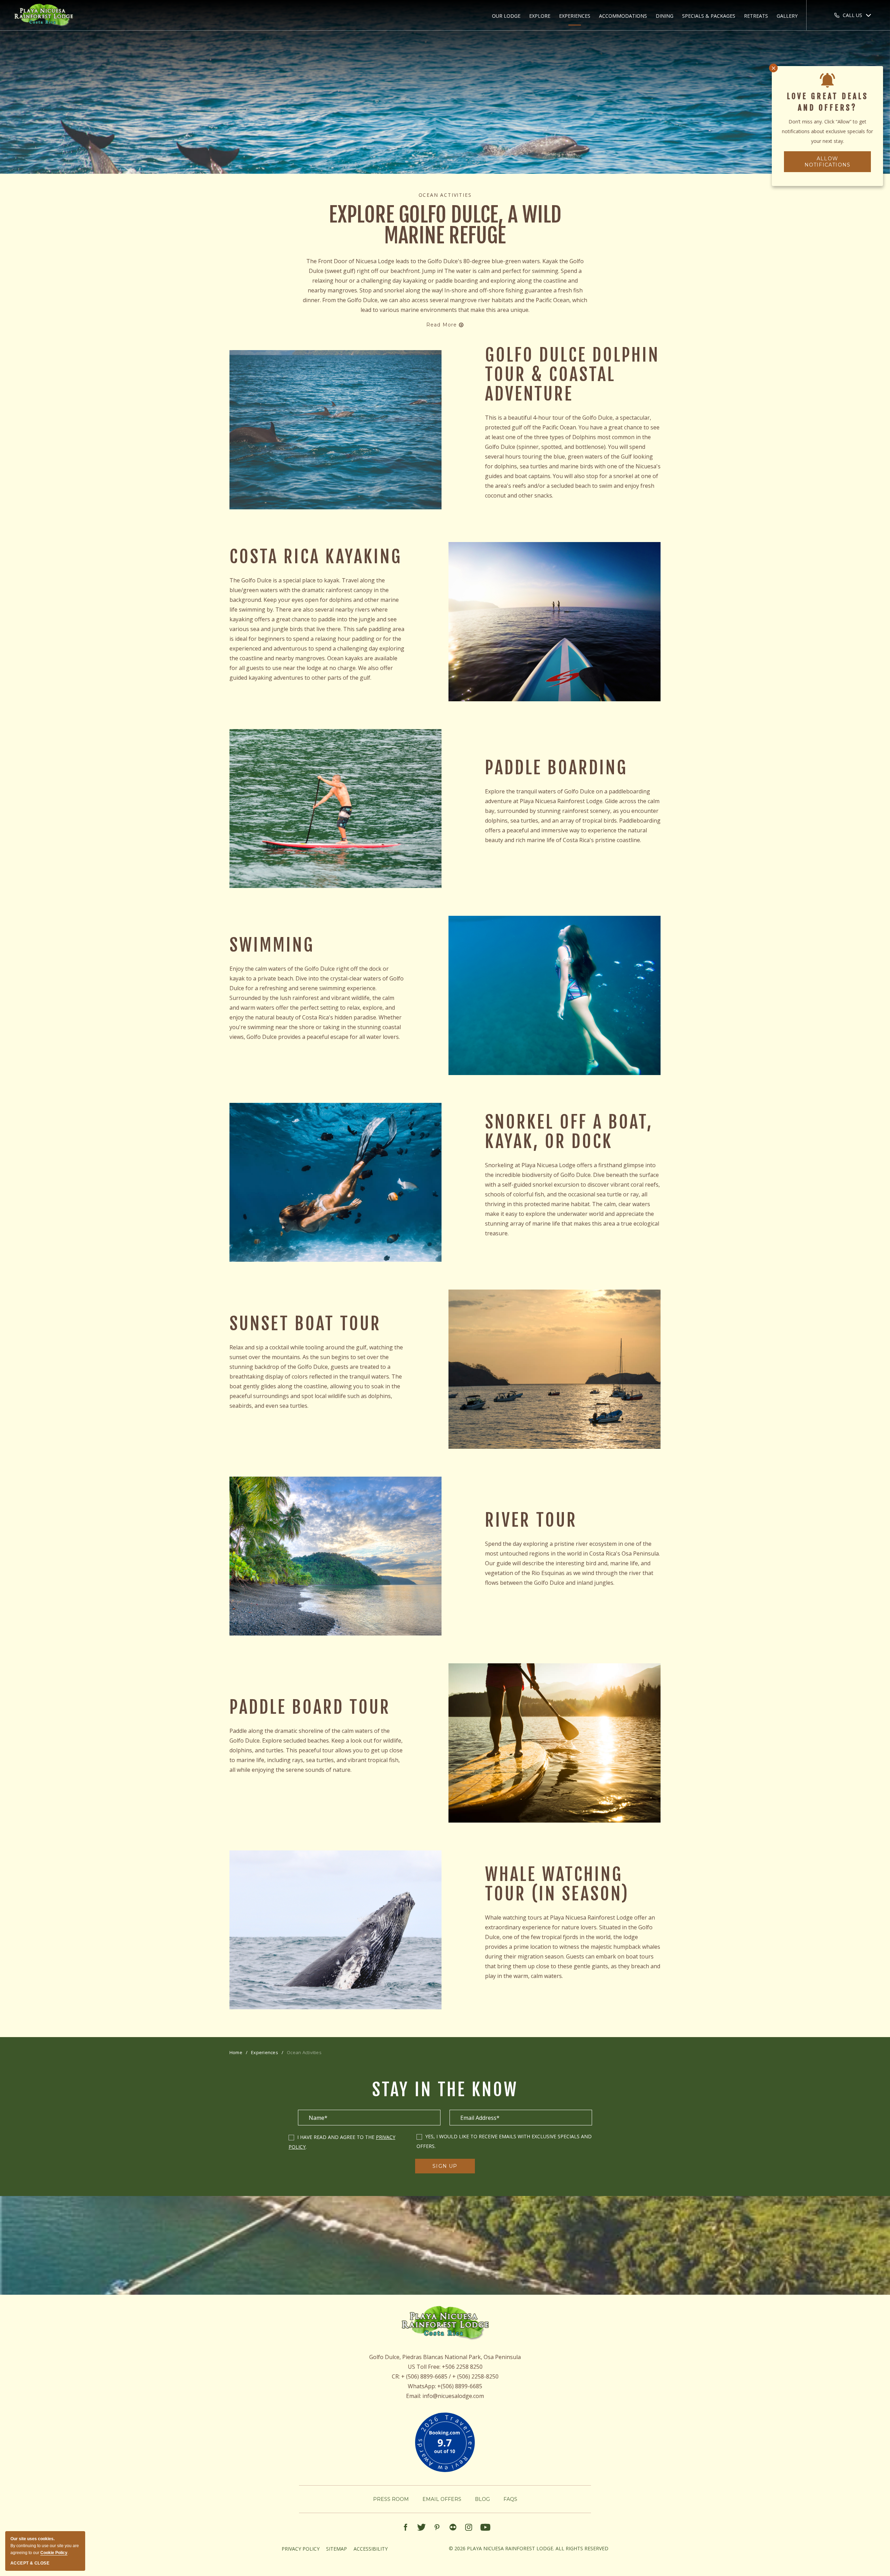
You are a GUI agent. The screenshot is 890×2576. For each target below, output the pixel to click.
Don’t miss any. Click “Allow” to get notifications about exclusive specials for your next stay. (827, 131)
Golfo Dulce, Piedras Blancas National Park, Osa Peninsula (445, 2357)
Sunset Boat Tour (305, 1324)
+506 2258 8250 (462, 2367)
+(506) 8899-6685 (460, 2386)
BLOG (482, 2499)
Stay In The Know (445, 2090)
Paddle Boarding (556, 768)
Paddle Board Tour (310, 1707)
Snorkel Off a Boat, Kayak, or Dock (569, 1132)
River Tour (531, 1520)
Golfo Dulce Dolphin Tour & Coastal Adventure (572, 374)
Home (236, 2052)
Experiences (265, 2052)
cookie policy (54, 2553)
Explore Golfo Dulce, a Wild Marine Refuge (445, 225)
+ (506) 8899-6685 (424, 2376)
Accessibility (371, 2549)
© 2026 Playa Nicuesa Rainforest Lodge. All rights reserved (529, 2548)
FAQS (510, 2499)
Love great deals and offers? (828, 102)
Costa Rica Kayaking (316, 557)
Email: (414, 2396)
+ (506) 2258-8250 (475, 2376)
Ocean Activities (445, 195)
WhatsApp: (422, 2386)
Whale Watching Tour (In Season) (557, 1884)
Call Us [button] (852, 15)
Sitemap (337, 2549)
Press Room (391, 2499)
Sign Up (450, 2168)
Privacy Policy (301, 2549)
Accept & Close (30, 2563)
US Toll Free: (424, 2367)
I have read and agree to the (337, 2137)
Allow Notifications (828, 162)
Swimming (272, 945)
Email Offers (442, 2499)
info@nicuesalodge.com (453, 2396)
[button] (506, 16)
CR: (396, 2376)
